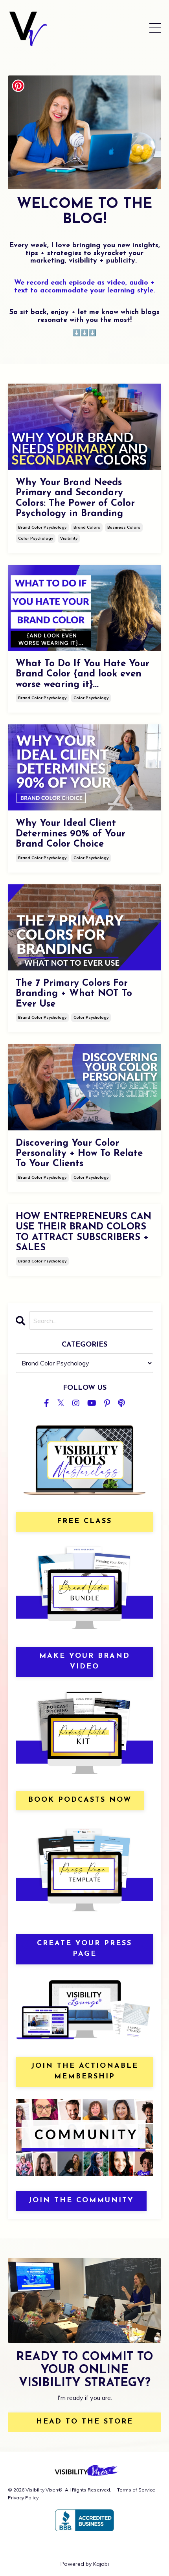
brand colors (87, 527)
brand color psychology (42, 527)
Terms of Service (136, 2490)
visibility (69, 538)
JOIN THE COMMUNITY (81, 2201)
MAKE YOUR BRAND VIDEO (85, 1662)
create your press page (84, 1949)
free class (84, 1521)
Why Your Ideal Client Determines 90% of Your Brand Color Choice (71, 834)
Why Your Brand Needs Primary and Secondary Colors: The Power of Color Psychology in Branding (75, 498)
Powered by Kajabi (85, 2564)
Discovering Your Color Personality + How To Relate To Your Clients (79, 1154)
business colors (124, 527)
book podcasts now (80, 1800)
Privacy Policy (23, 2498)
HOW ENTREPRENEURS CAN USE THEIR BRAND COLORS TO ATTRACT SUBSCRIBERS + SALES (84, 1232)
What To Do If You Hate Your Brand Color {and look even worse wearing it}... (83, 674)
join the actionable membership (85, 2072)
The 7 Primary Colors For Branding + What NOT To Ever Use (74, 994)
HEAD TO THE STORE (85, 2422)
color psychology (36, 538)
